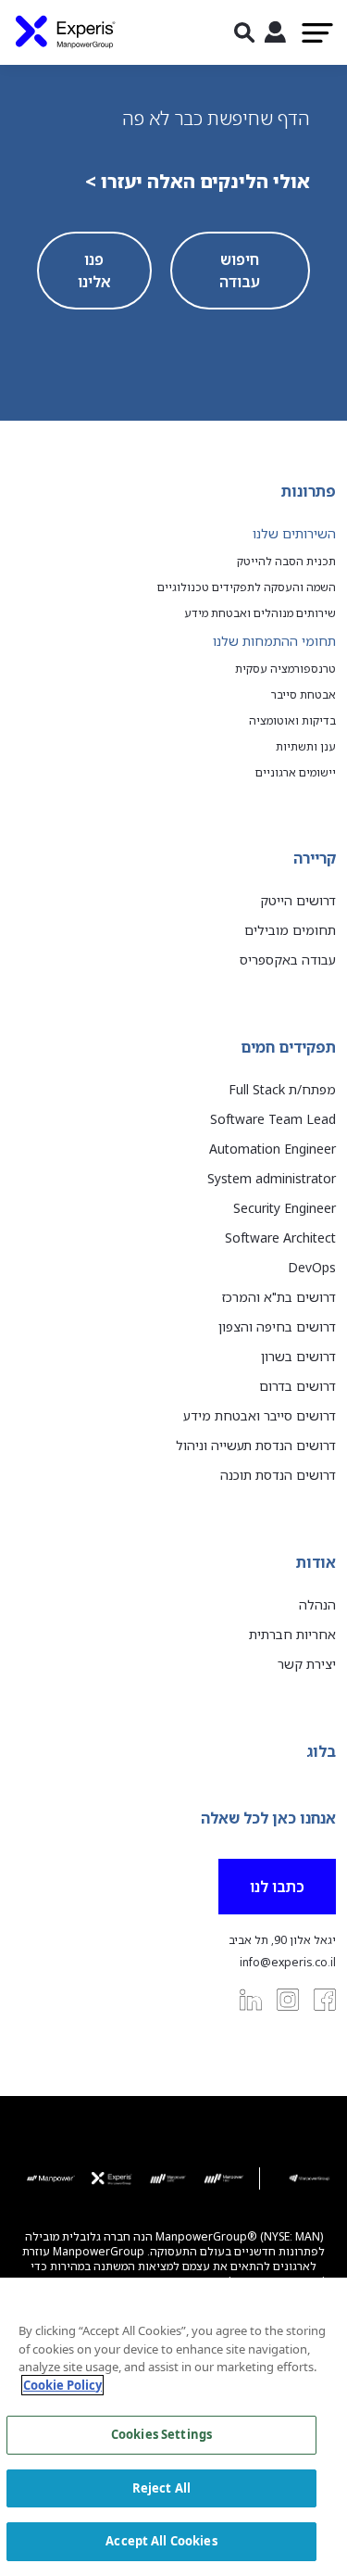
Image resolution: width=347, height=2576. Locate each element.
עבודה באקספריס (288, 960)
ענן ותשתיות (306, 747)
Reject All (161, 2488)
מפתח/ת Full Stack (282, 1089)
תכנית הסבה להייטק (286, 562)
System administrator (272, 1178)
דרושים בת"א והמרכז (279, 1297)
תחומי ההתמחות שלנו (274, 641)
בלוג (321, 1751)
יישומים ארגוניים (296, 773)
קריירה (315, 858)
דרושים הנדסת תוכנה (278, 1475)
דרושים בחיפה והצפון (277, 1326)
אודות (316, 1562)
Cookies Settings (161, 2434)
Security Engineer (285, 1208)
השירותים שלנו (294, 533)
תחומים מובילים (290, 930)
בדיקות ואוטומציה (292, 721)
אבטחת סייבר (304, 695)
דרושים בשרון (298, 1356)
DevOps (312, 1267)
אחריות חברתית (292, 1634)
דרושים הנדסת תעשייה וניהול (256, 1445)
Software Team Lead (273, 1119)
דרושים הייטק (298, 900)
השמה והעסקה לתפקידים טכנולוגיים (247, 587)
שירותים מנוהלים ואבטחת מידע (260, 613)
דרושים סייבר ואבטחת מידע (260, 1415)
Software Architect (280, 1237)
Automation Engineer (273, 1149)
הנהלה (317, 1604)
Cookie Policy (62, 2385)
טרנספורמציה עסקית (285, 669)
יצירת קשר (307, 1664)
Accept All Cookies (161, 2541)
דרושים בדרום (297, 1386)
